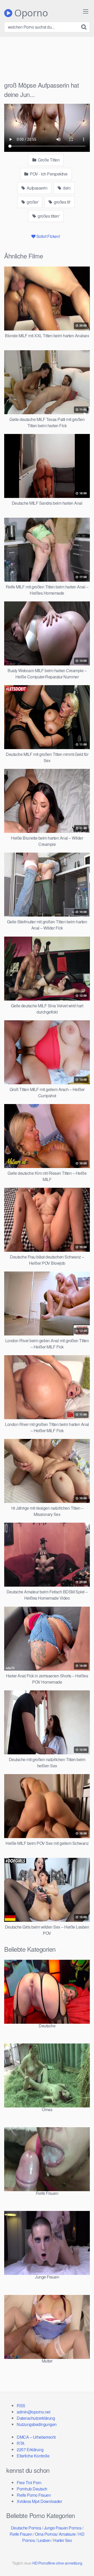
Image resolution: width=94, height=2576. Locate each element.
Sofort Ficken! (48, 236)
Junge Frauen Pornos (63, 2528)
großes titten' (48, 216)
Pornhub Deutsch (32, 2489)
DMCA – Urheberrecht (36, 2437)
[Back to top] (85, 2565)
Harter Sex (63, 2540)
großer (32, 202)
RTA (21, 2443)
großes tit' (62, 202)
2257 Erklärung (30, 2450)
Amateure (67, 2534)
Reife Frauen (21, 2534)
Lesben (44, 2540)
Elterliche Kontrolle (33, 2456)
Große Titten (48, 160)
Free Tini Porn (29, 2483)
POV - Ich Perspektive (48, 174)
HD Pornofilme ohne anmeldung (57, 2563)
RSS (21, 2406)
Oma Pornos (46, 2534)
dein (66, 188)
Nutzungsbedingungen (37, 2424)
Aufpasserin (36, 188)
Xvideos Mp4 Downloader (39, 2501)
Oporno (30, 13)
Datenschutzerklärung (36, 2418)
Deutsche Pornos (26, 2528)
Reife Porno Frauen (34, 2495)
